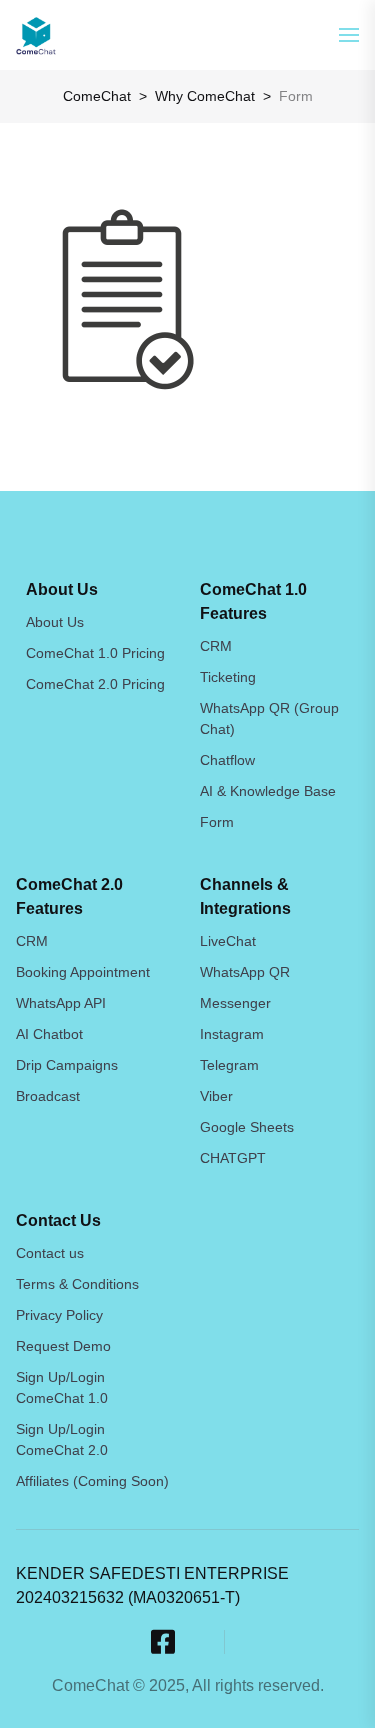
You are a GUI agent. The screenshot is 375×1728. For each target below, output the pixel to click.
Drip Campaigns (67, 1065)
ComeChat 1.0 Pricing (95, 653)
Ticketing (228, 677)
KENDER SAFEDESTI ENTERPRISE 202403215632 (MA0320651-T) (152, 1585)
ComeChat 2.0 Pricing (95, 684)
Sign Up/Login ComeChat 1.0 (62, 1387)
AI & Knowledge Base (268, 791)
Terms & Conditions (77, 1284)
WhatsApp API (61, 1003)
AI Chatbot (49, 1034)
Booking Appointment (83, 972)
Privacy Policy (59, 1315)
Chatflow (227, 760)
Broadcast (48, 1096)
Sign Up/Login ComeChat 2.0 (62, 1439)
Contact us (50, 1253)
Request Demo (63, 1346)
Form (217, 822)
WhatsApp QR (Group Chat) (269, 718)
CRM (216, 646)
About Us (55, 622)
